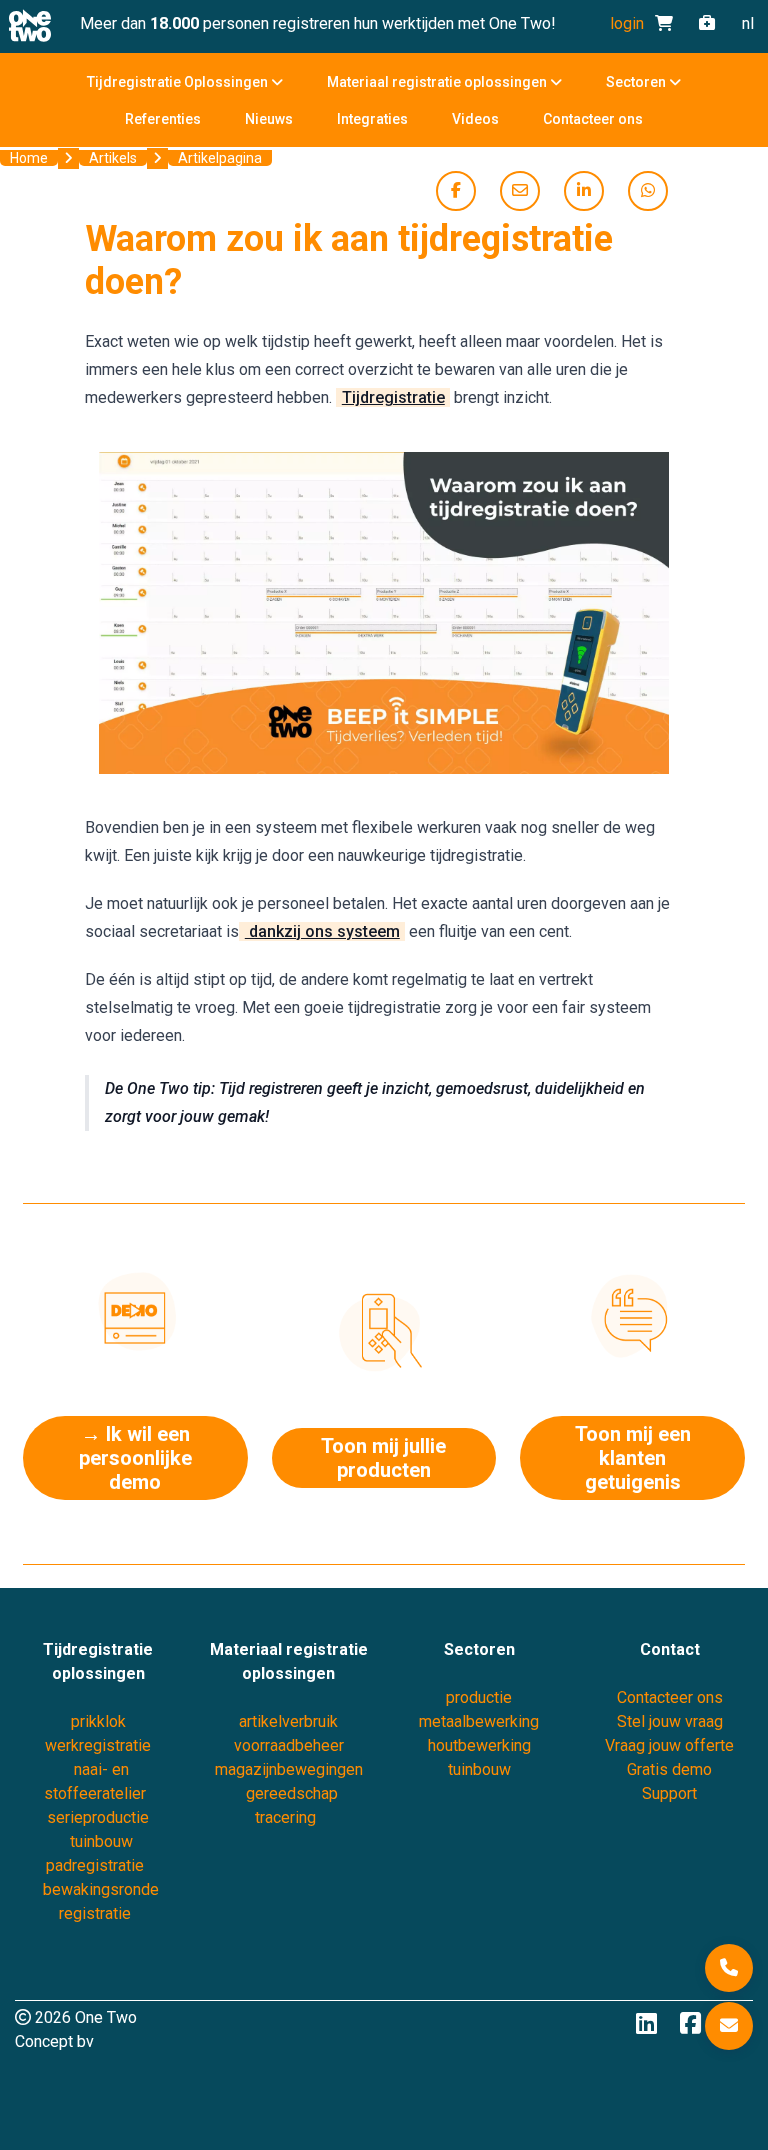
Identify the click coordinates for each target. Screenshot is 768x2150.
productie (479, 1697)
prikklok (98, 1721)
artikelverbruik (288, 1721)
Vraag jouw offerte (669, 1745)
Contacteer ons (593, 119)
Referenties (163, 119)
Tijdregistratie (393, 397)
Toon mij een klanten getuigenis (633, 1458)
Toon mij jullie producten (383, 1458)
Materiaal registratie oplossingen (438, 82)
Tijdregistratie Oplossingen (179, 82)
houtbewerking (479, 1745)
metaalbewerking (479, 1721)
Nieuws (269, 119)
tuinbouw (479, 1769)
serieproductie (98, 1817)
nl (748, 23)
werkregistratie (98, 1745)
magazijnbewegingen (289, 1769)
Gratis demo (669, 1769)
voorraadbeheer (289, 1745)
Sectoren (637, 82)
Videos (475, 119)
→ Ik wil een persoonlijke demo (135, 1458)
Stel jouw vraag (670, 1721)
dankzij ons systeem (322, 931)
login (627, 23)
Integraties (372, 119)
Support (669, 1793)
